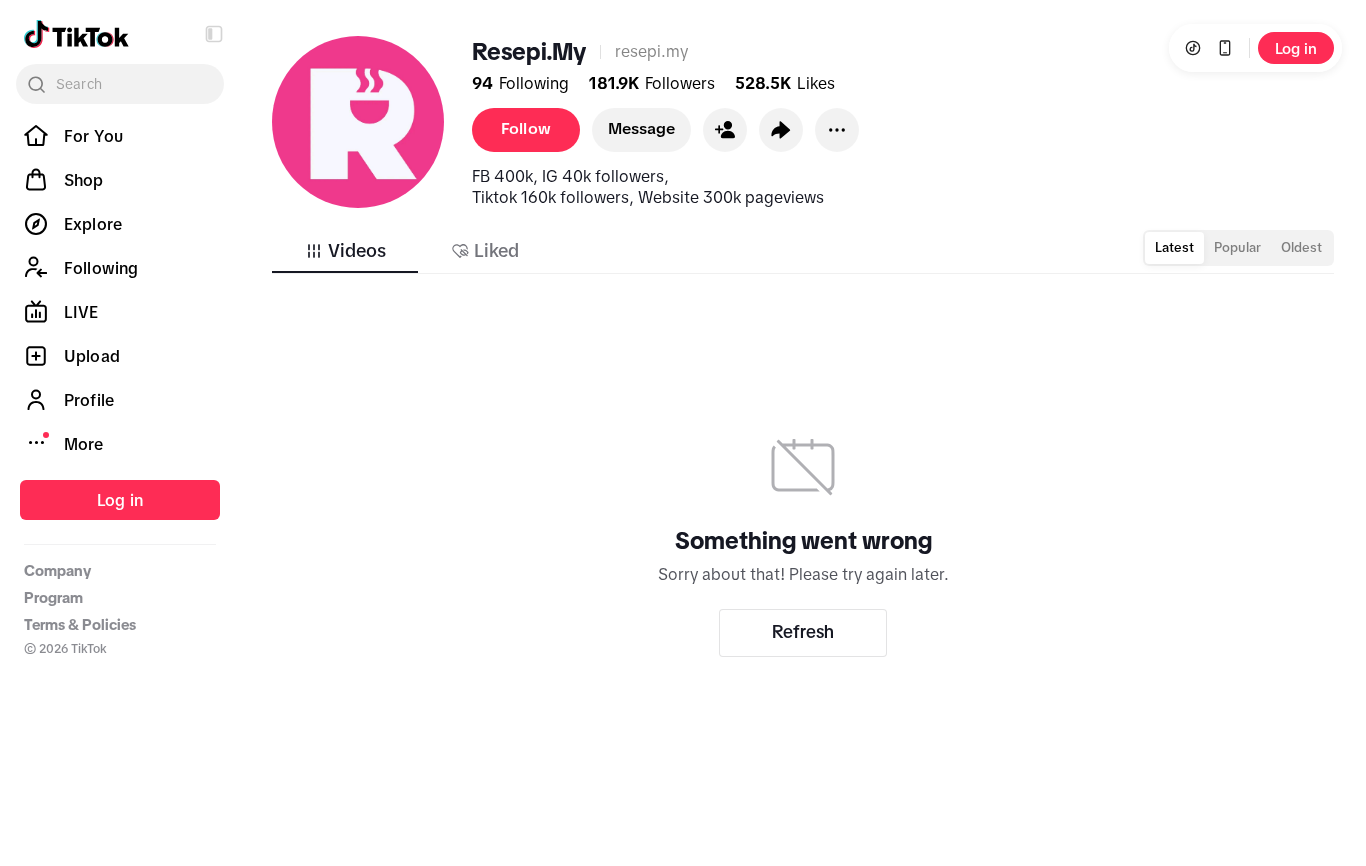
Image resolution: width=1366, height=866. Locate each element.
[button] (214, 34)
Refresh (803, 632)
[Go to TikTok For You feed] (76, 34)
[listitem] (120, 136)
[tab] (345, 251)
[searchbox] (120, 84)
